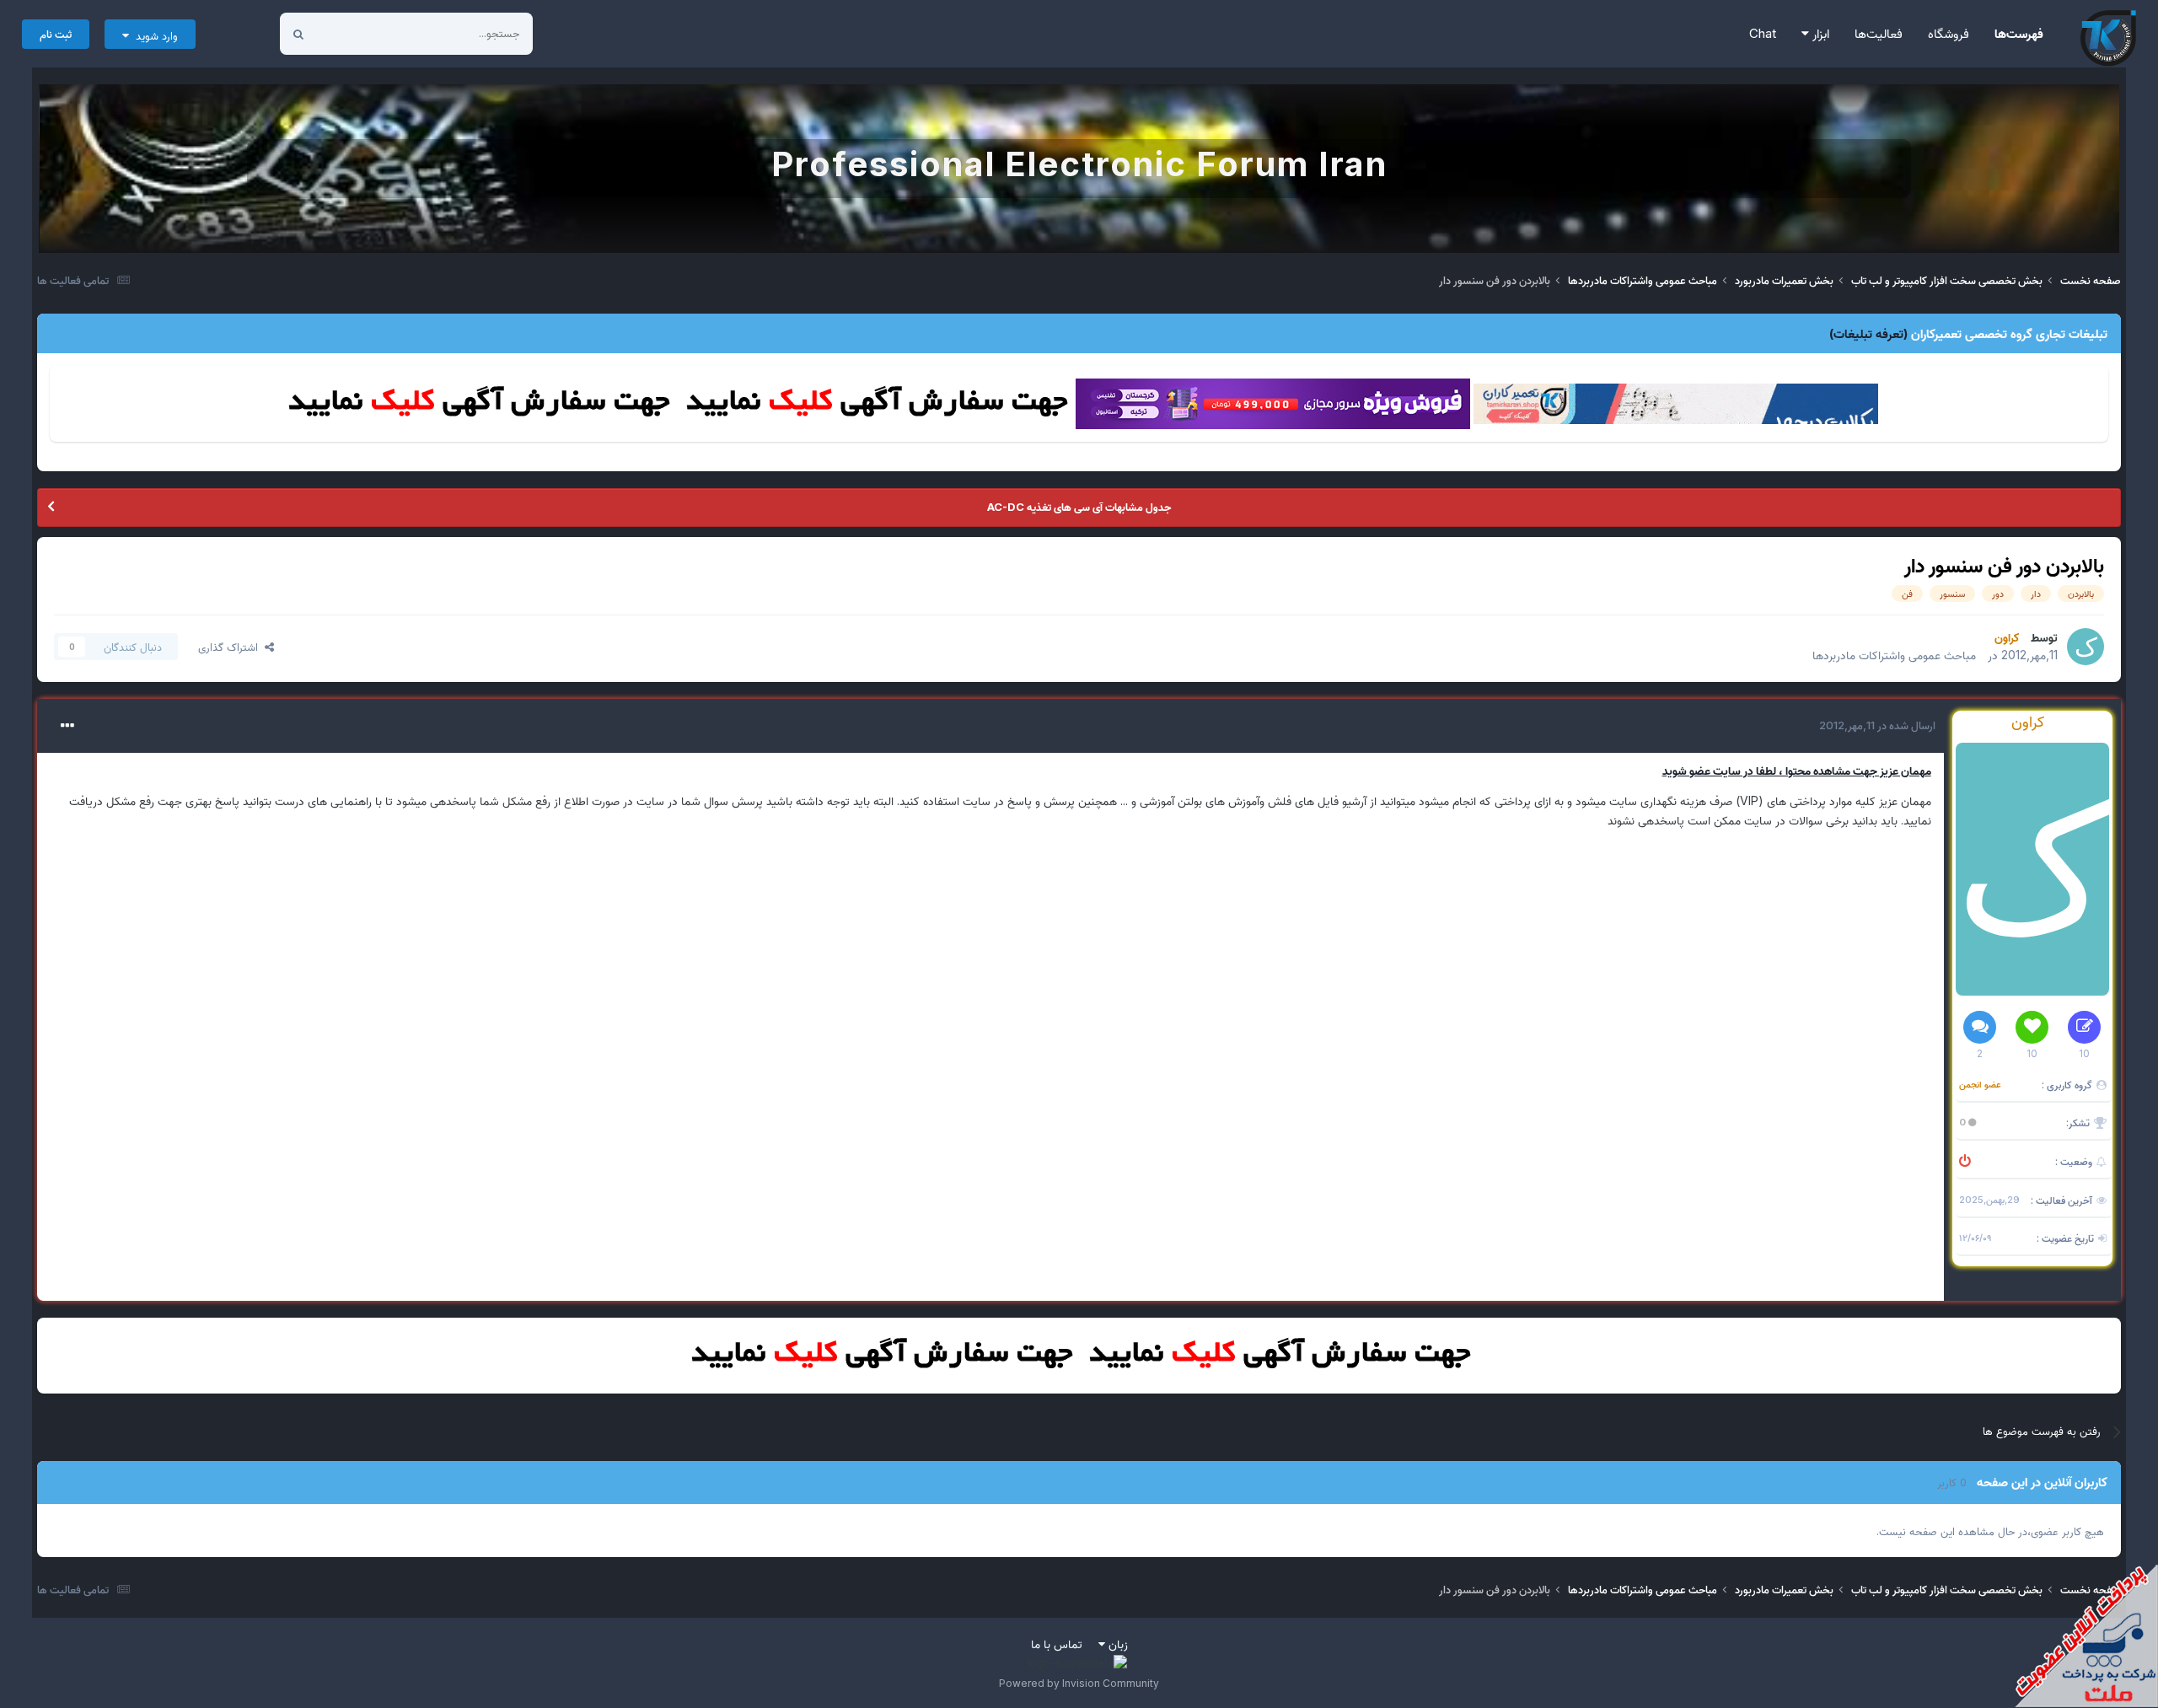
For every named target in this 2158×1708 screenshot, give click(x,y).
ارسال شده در (1877, 725)
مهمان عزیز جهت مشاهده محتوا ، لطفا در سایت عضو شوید (1797, 770)
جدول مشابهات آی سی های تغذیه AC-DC (1079, 507)
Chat (1763, 33)
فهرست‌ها (2019, 33)
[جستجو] (298, 34)
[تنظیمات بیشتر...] (67, 726)
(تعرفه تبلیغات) (1868, 333)
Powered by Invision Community (1079, 1683)
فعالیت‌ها (1879, 33)
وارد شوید (153, 35)
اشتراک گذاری (231, 647)
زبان (1117, 1644)
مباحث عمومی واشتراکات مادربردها (1894, 655)
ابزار (1819, 33)
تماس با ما (1057, 1644)
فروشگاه (1949, 33)
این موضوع (362, 33)
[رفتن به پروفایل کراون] (2086, 647)
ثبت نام (56, 34)
